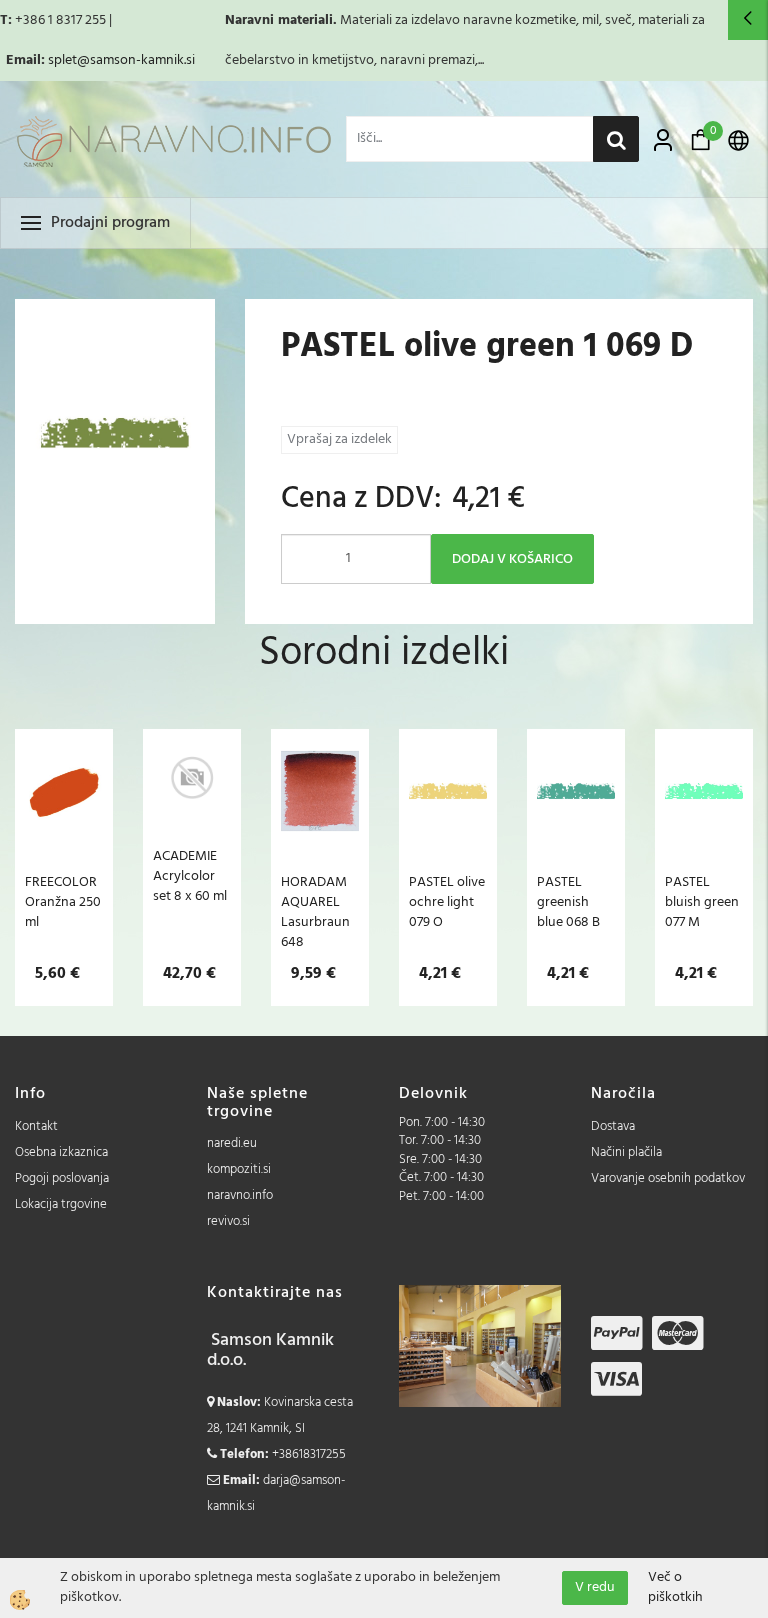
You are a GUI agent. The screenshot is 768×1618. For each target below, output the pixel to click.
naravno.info (240, 1195)
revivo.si (228, 1221)
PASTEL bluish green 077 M (702, 902)
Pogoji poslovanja (62, 1178)
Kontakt (36, 1126)
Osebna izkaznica (61, 1152)
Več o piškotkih (675, 1588)
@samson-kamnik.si (136, 60)
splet (62, 60)
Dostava (613, 1126)
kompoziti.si (239, 1169)
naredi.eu (232, 1143)
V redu (595, 1587)
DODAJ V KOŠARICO (512, 559)
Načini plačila (626, 1152)
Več (64, 832)
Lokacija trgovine (61, 1204)
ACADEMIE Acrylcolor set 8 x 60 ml (190, 876)
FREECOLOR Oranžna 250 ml (63, 902)
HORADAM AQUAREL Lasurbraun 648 (315, 912)
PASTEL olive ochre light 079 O (447, 902)
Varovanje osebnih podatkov (668, 1178)
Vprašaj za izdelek (339, 439)
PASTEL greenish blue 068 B (568, 902)
